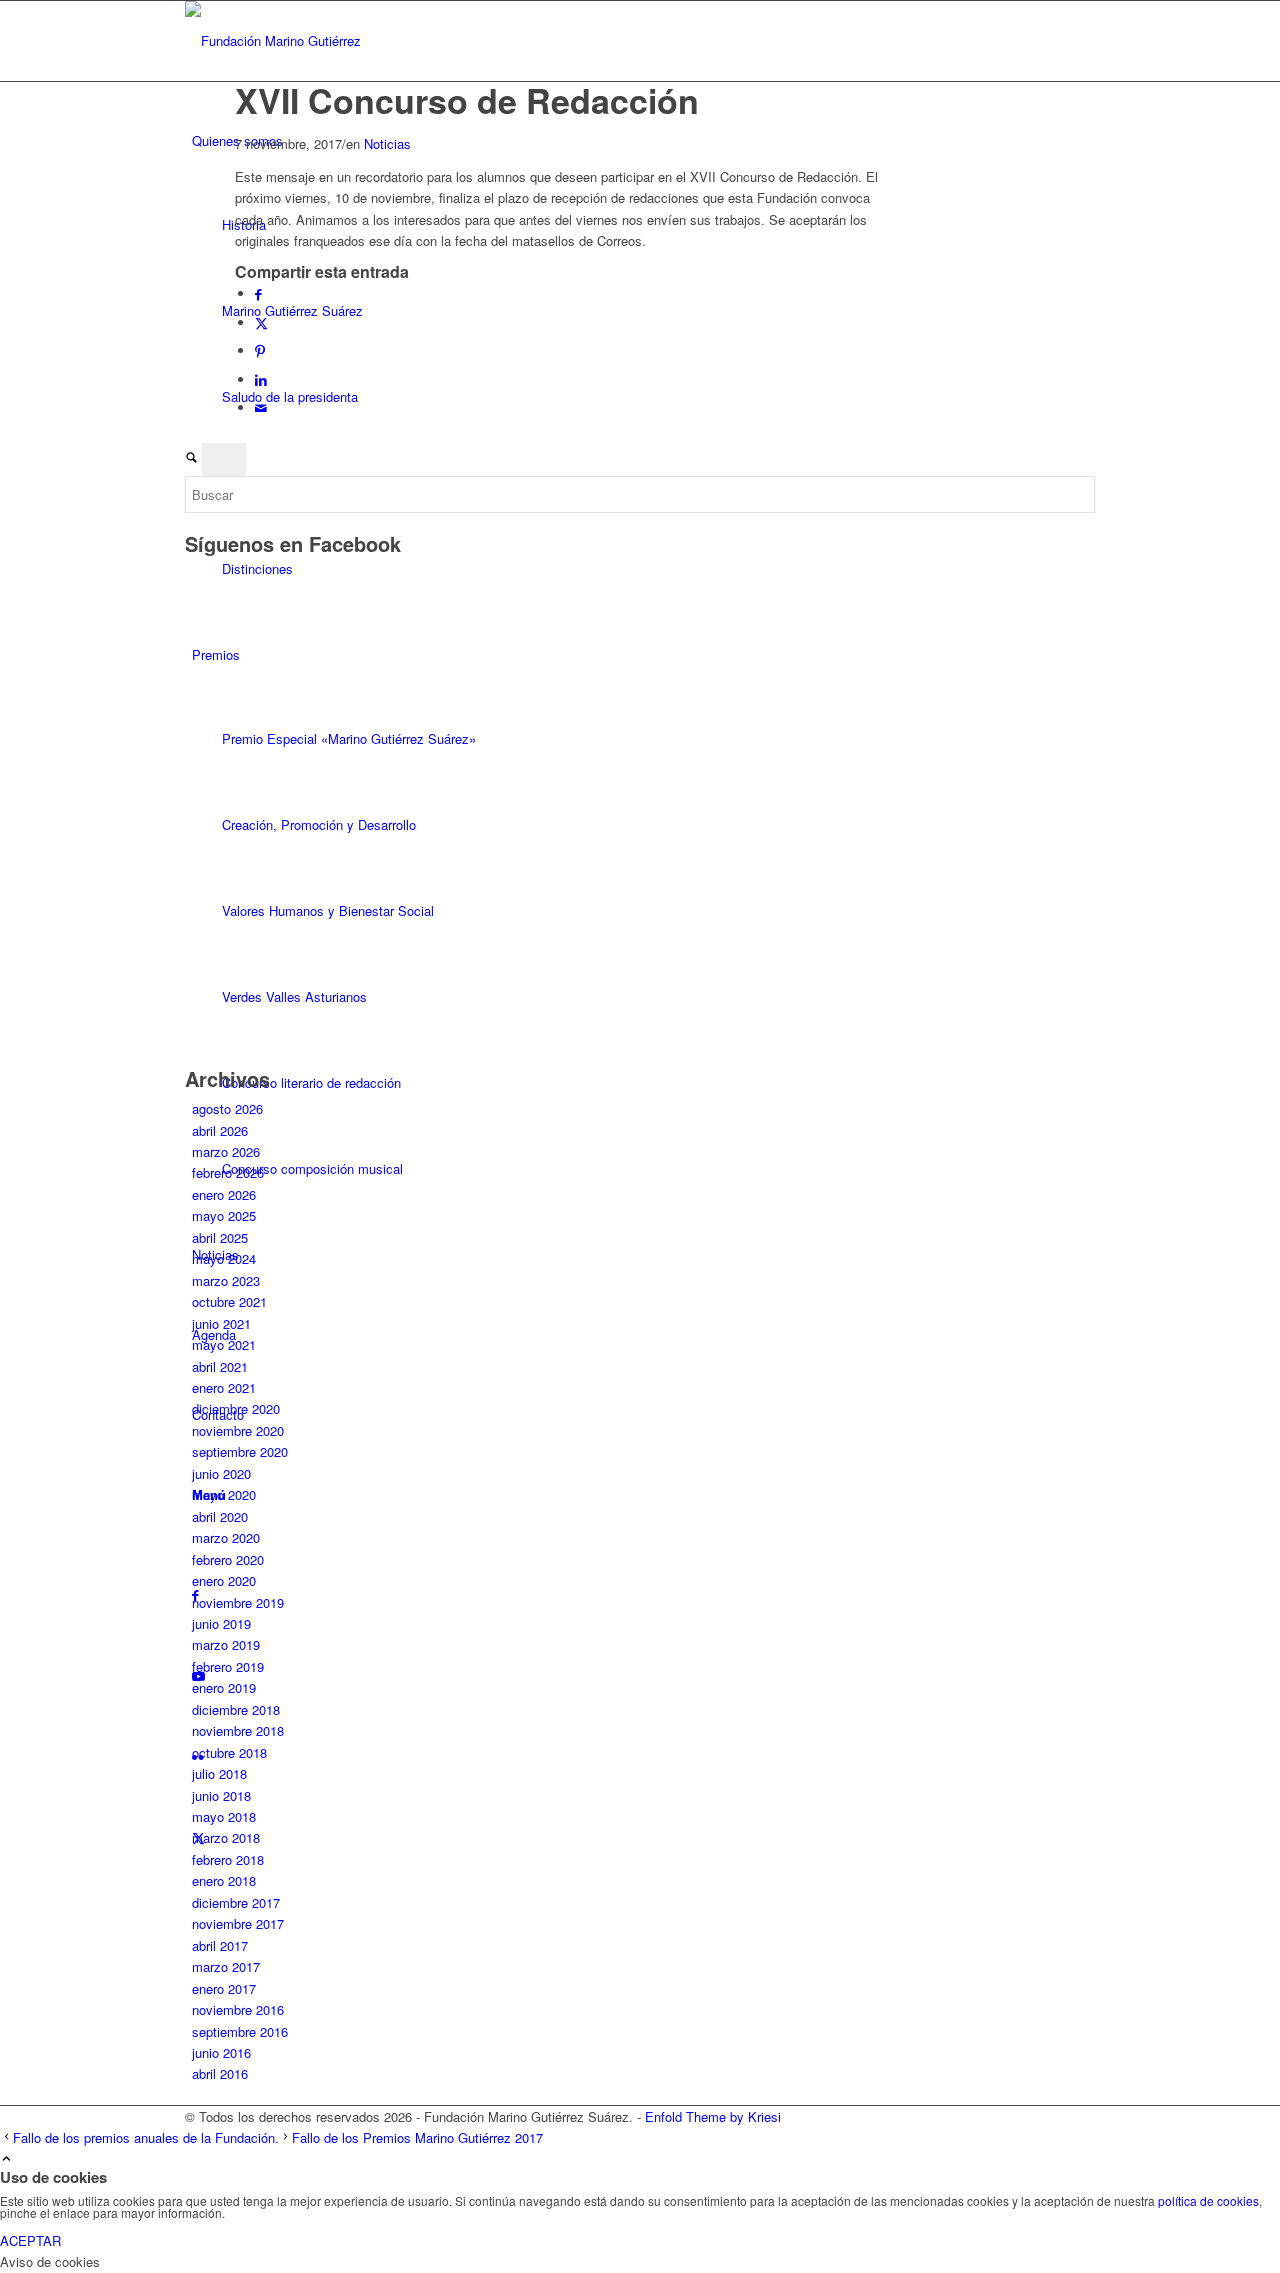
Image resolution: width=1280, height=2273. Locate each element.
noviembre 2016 (238, 2009)
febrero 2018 (228, 1859)
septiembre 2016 (240, 2031)
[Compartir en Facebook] (258, 293)
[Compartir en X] (261, 322)
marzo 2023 (226, 1280)
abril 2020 (220, 1516)
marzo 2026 (226, 1151)
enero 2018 (224, 1880)
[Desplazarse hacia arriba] (6, 2159)
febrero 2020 (228, 1559)
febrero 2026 (228, 1172)
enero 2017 (224, 1988)
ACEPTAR (30, 2240)
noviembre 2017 (238, 1923)
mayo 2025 (224, 1215)
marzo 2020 (226, 1537)
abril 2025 (220, 1237)
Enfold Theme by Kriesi (713, 2116)
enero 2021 (224, 1387)
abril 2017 (220, 1945)
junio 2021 (221, 1323)
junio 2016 (221, 2052)
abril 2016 (220, 2073)
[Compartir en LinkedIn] (261, 379)
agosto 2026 (227, 1108)
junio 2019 (221, 1623)
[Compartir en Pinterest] (260, 350)
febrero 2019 (228, 1666)
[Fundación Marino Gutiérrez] (335, 40)
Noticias (387, 143)
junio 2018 (221, 1795)
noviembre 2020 (238, 1430)
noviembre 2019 (238, 1602)
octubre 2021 (229, 1301)
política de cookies (1208, 2200)
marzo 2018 (226, 1837)
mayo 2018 (224, 1816)
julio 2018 (219, 1773)
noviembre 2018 (238, 1730)
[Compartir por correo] (261, 407)
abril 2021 (220, 1366)
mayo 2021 (224, 1344)
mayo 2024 (224, 1258)
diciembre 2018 (236, 1709)
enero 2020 (224, 1580)
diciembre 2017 (236, 1902)
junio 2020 (221, 1473)
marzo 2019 (226, 1644)
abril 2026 (220, 1130)
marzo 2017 (226, 1966)
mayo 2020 (224, 1494)
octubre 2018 (229, 1752)
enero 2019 (224, 1687)
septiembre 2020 (240, 1451)
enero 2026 (224, 1194)
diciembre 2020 (236, 1408)
